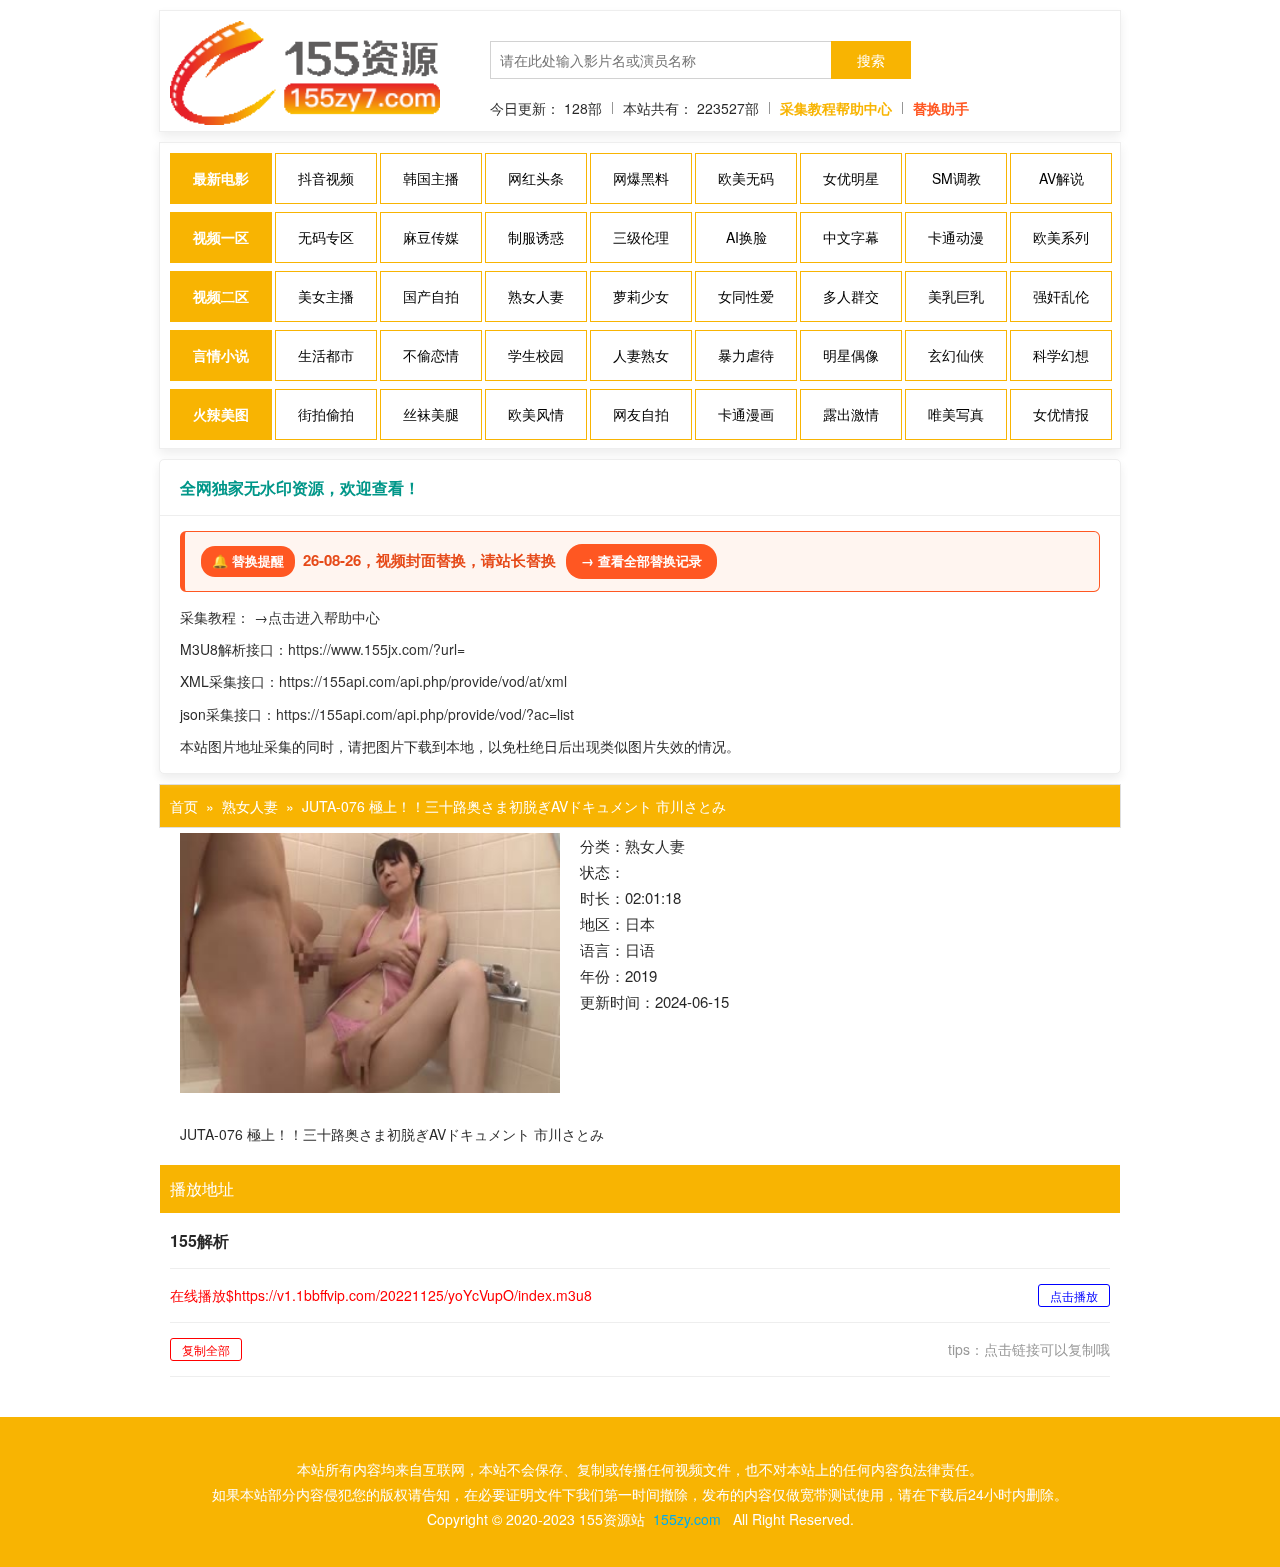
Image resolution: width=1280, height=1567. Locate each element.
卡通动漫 (956, 237)
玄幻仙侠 (956, 355)
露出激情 (851, 414)
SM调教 (956, 178)
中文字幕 (851, 237)
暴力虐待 (746, 355)
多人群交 (851, 296)
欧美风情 (536, 414)
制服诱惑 (536, 237)
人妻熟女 (641, 355)
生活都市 (326, 355)
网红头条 (536, 178)
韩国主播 (431, 178)
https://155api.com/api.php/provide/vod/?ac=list (425, 714)
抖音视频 (326, 178)
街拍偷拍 (326, 414)
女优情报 (1061, 414)
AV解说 (1061, 178)
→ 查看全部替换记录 (641, 560)
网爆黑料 (641, 178)
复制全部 (206, 1349)
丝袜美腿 (431, 414)
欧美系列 (1061, 237)
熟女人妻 (536, 296)
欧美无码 (746, 178)
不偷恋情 (431, 355)
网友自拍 (641, 414)
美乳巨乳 (956, 296)
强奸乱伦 (1061, 296)
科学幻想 (1061, 355)
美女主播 (326, 296)
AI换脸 (746, 237)
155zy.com (687, 1519)
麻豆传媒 (431, 237)
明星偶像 (851, 355)
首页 (184, 806)
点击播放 (1074, 1295)
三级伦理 (641, 237)
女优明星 (851, 178)
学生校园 (536, 355)
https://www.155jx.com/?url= (376, 649)
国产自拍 (431, 296)
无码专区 (326, 237)
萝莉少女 (641, 296)
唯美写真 (956, 414)
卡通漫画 (746, 414)
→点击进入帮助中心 (317, 617)
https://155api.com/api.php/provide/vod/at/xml (423, 681)
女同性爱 (746, 296)
